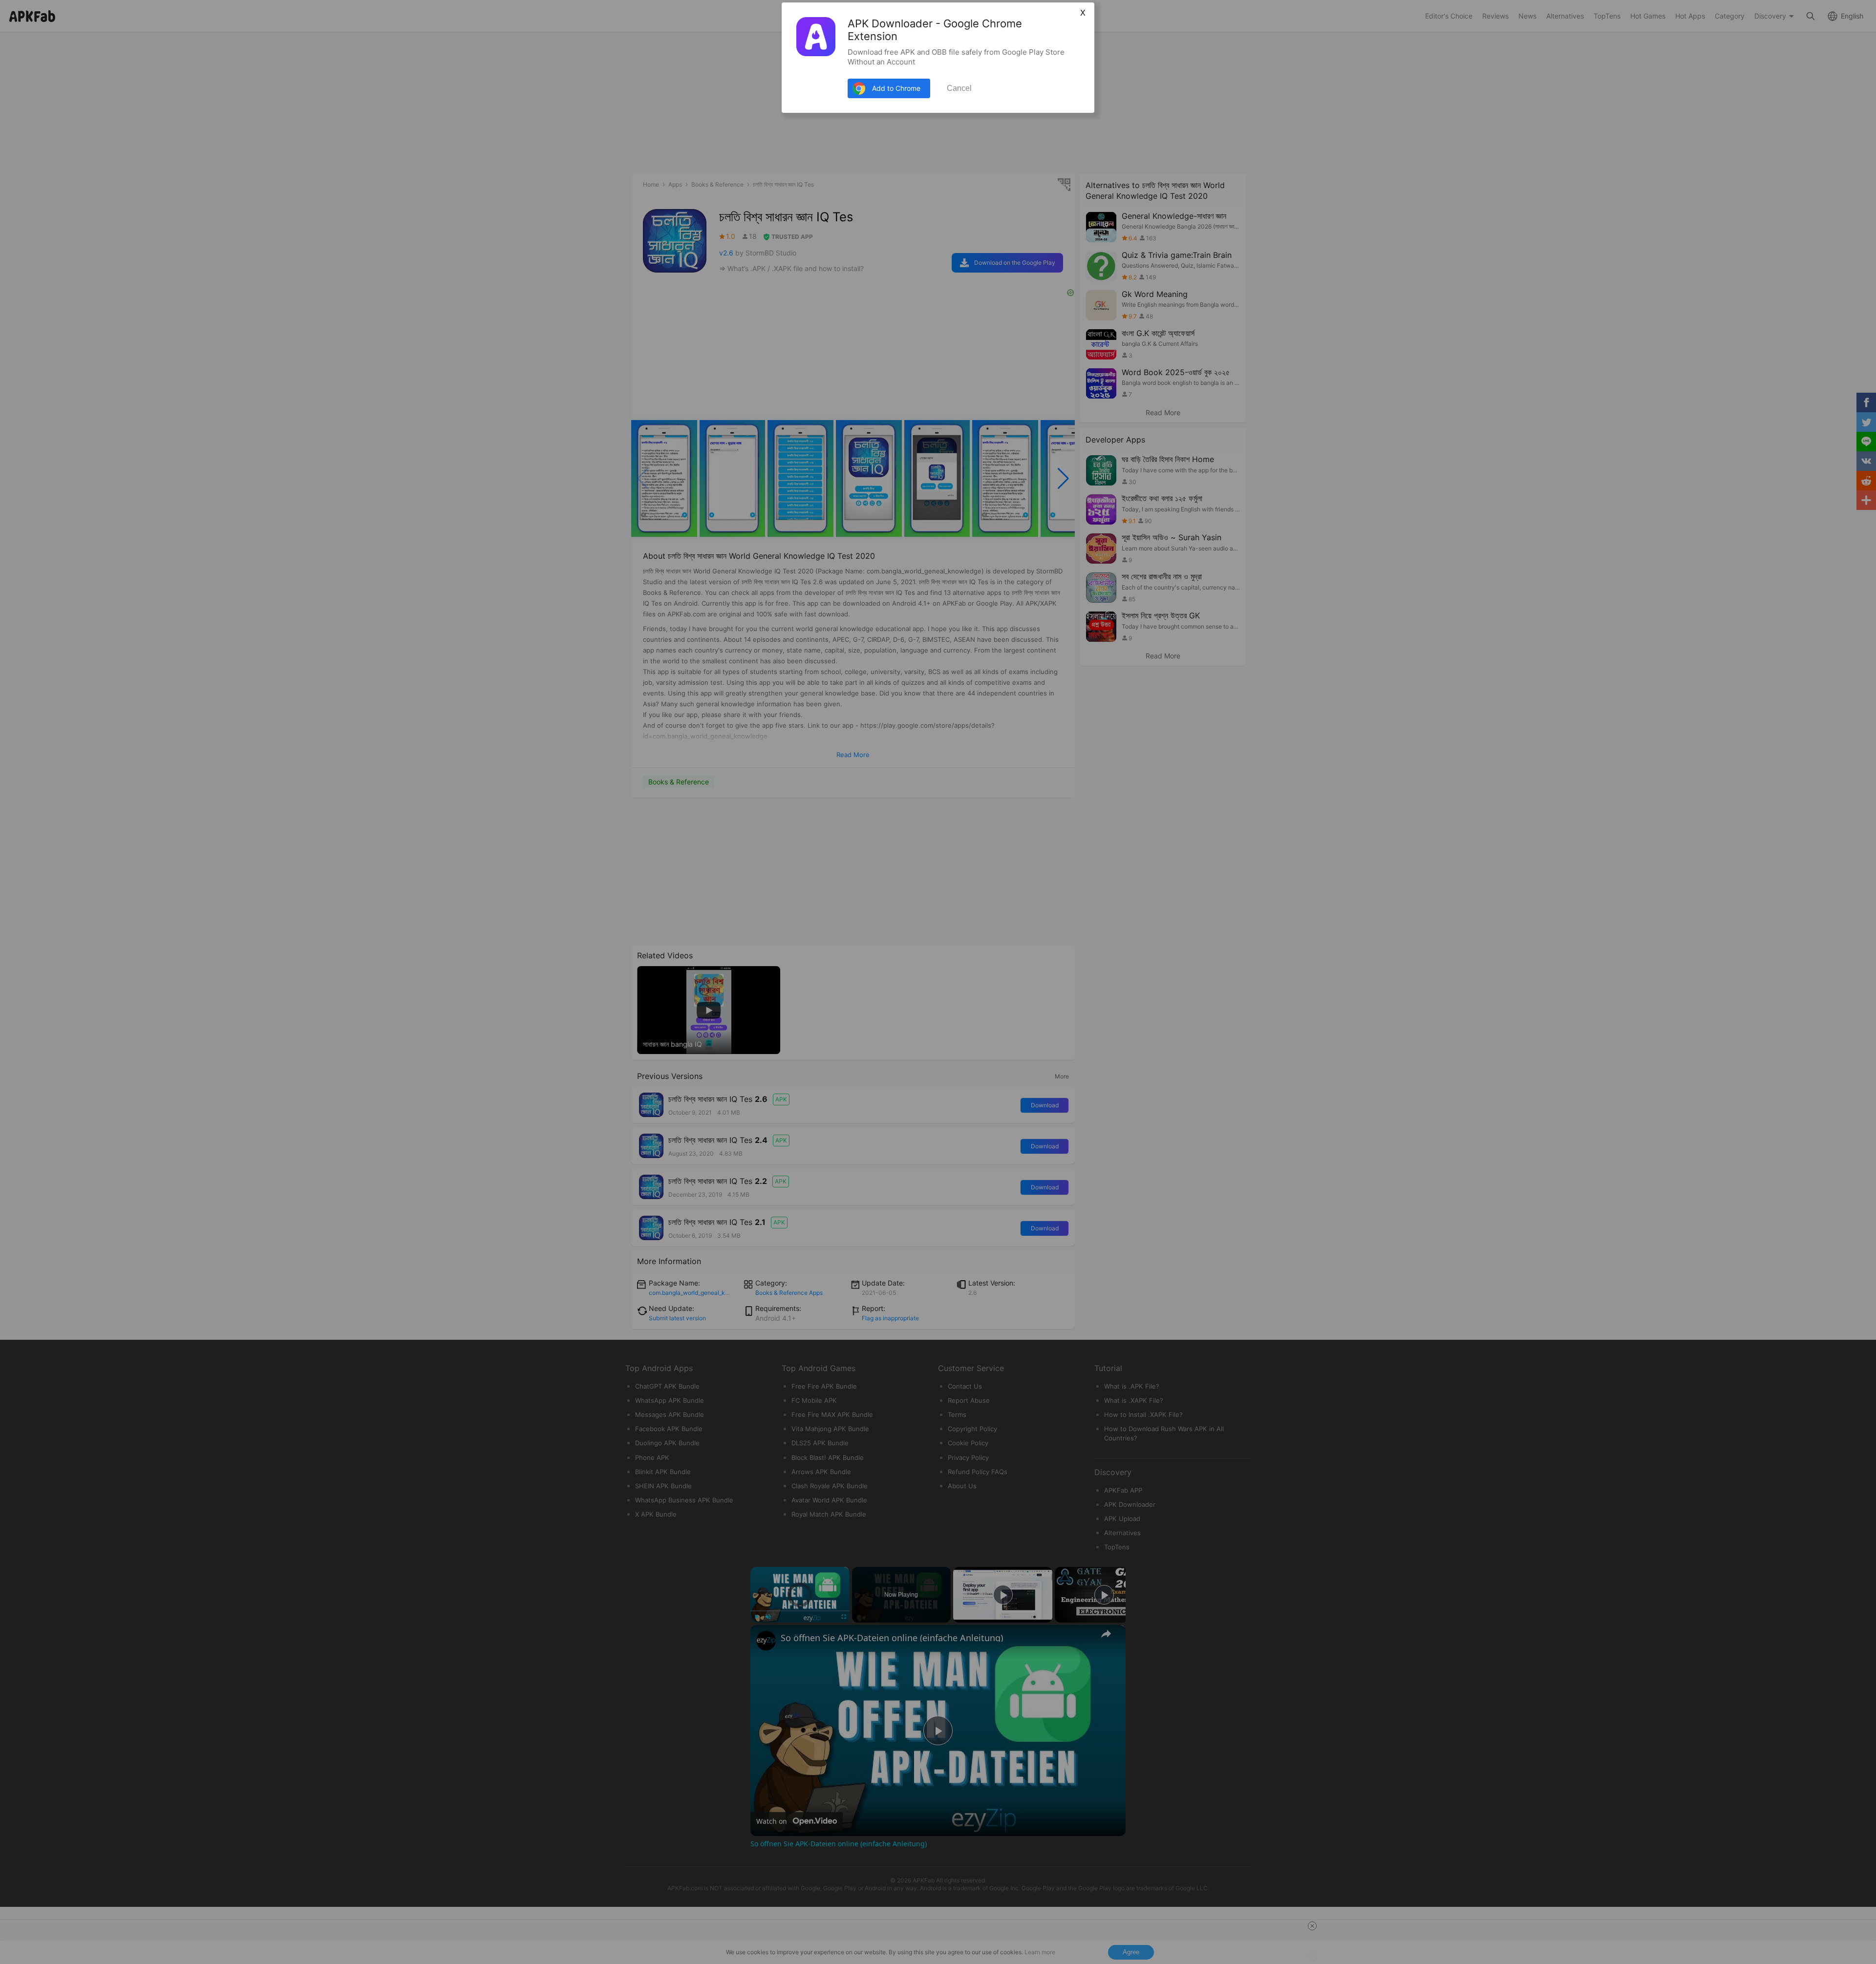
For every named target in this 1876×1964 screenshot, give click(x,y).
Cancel (959, 88)
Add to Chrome (896, 88)
